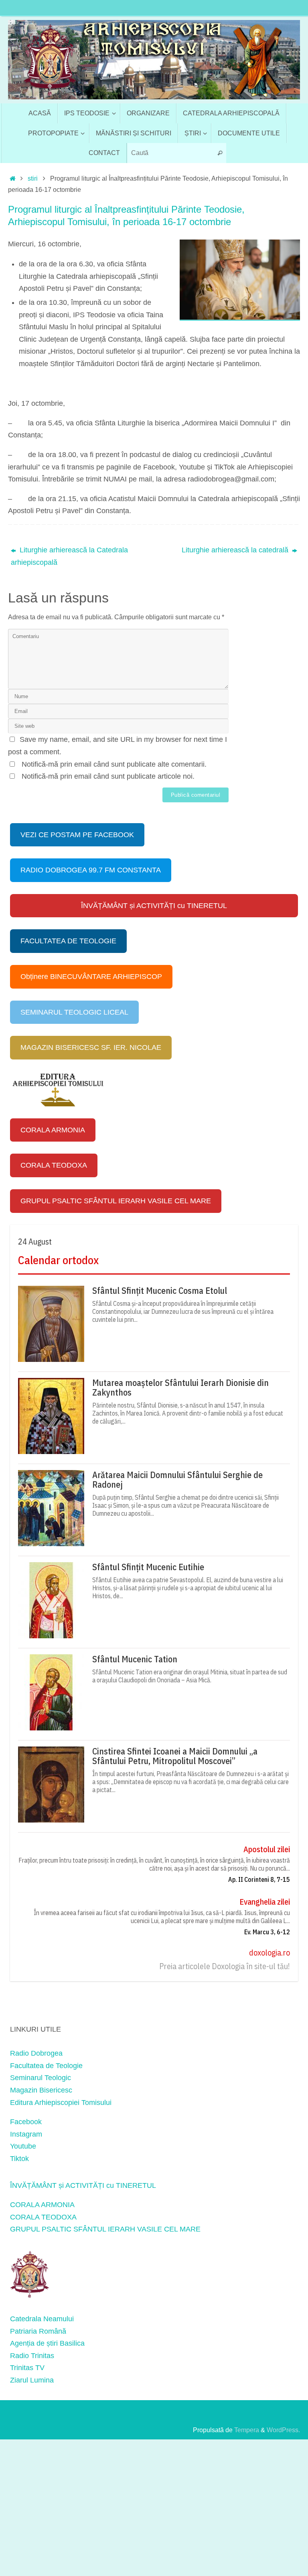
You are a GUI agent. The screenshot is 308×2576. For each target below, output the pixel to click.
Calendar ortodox (58, 1260)
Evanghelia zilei (265, 1902)
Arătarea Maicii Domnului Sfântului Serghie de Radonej (177, 1480)
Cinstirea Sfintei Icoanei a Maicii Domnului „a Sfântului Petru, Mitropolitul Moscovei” (175, 1756)
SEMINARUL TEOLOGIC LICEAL (74, 1012)
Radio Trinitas (32, 2356)
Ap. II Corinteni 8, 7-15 (259, 1879)
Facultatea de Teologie (46, 2066)
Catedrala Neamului (42, 2319)
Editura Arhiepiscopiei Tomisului (61, 2103)
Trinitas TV (27, 2368)
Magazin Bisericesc (41, 2090)
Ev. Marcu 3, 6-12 (267, 1932)
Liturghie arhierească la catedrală (236, 550)
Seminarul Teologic (41, 2078)
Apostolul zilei (267, 1849)
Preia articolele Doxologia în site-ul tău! (225, 1966)
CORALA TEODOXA (54, 1165)
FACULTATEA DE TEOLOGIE (68, 941)
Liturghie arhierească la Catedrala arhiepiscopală (69, 556)
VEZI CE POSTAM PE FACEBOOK (77, 835)
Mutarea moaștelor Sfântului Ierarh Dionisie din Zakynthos (180, 1388)
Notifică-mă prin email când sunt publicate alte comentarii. (114, 764)
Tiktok (19, 2159)
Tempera (247, 2430)
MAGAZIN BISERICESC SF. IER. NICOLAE (91, 1047)
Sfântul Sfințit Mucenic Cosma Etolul (160, 1291)
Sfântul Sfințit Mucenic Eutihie (148, 1567)
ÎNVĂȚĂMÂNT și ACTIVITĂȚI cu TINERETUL (154, 906)
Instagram (26, 2134)
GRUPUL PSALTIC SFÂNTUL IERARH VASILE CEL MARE (116, 1201)
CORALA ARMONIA (53, 1130)
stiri (33, 178)
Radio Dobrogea (36, 2053)
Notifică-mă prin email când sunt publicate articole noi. (108, 776)
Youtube (23, 2146)
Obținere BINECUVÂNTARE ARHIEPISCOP (91, 977)
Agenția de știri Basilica (47, 2343)
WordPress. (283, 2430)
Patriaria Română (38, 2331)
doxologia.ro (269, 1953)
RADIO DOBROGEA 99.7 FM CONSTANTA (91, 870)
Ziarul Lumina (32, 2380)
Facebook (26, 2122)
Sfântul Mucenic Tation (135, 1659)
